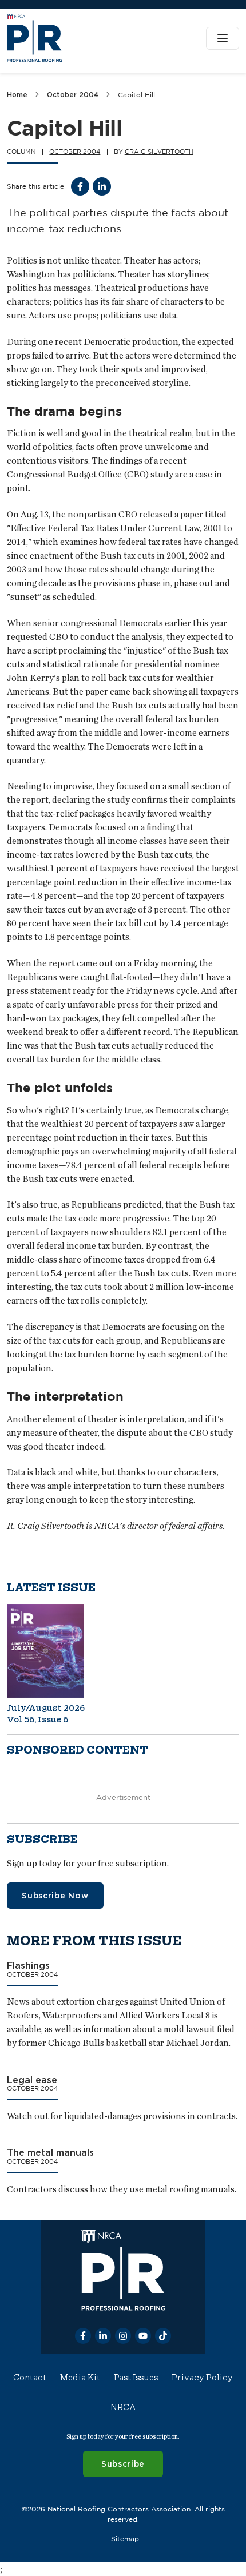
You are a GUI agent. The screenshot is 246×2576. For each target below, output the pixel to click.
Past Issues (136, 2378)
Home (17, 95)
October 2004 (73, 95)
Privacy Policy (202, 2378)
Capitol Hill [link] (136, 95)
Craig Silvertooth (159, 152)
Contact (30, 2378)
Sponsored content (78, 1750)
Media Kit (80, 2378)
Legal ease (32, 2079)
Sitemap (125, 2539)
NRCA (123, 2407)
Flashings (28, 1965)
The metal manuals (50, 2152)
